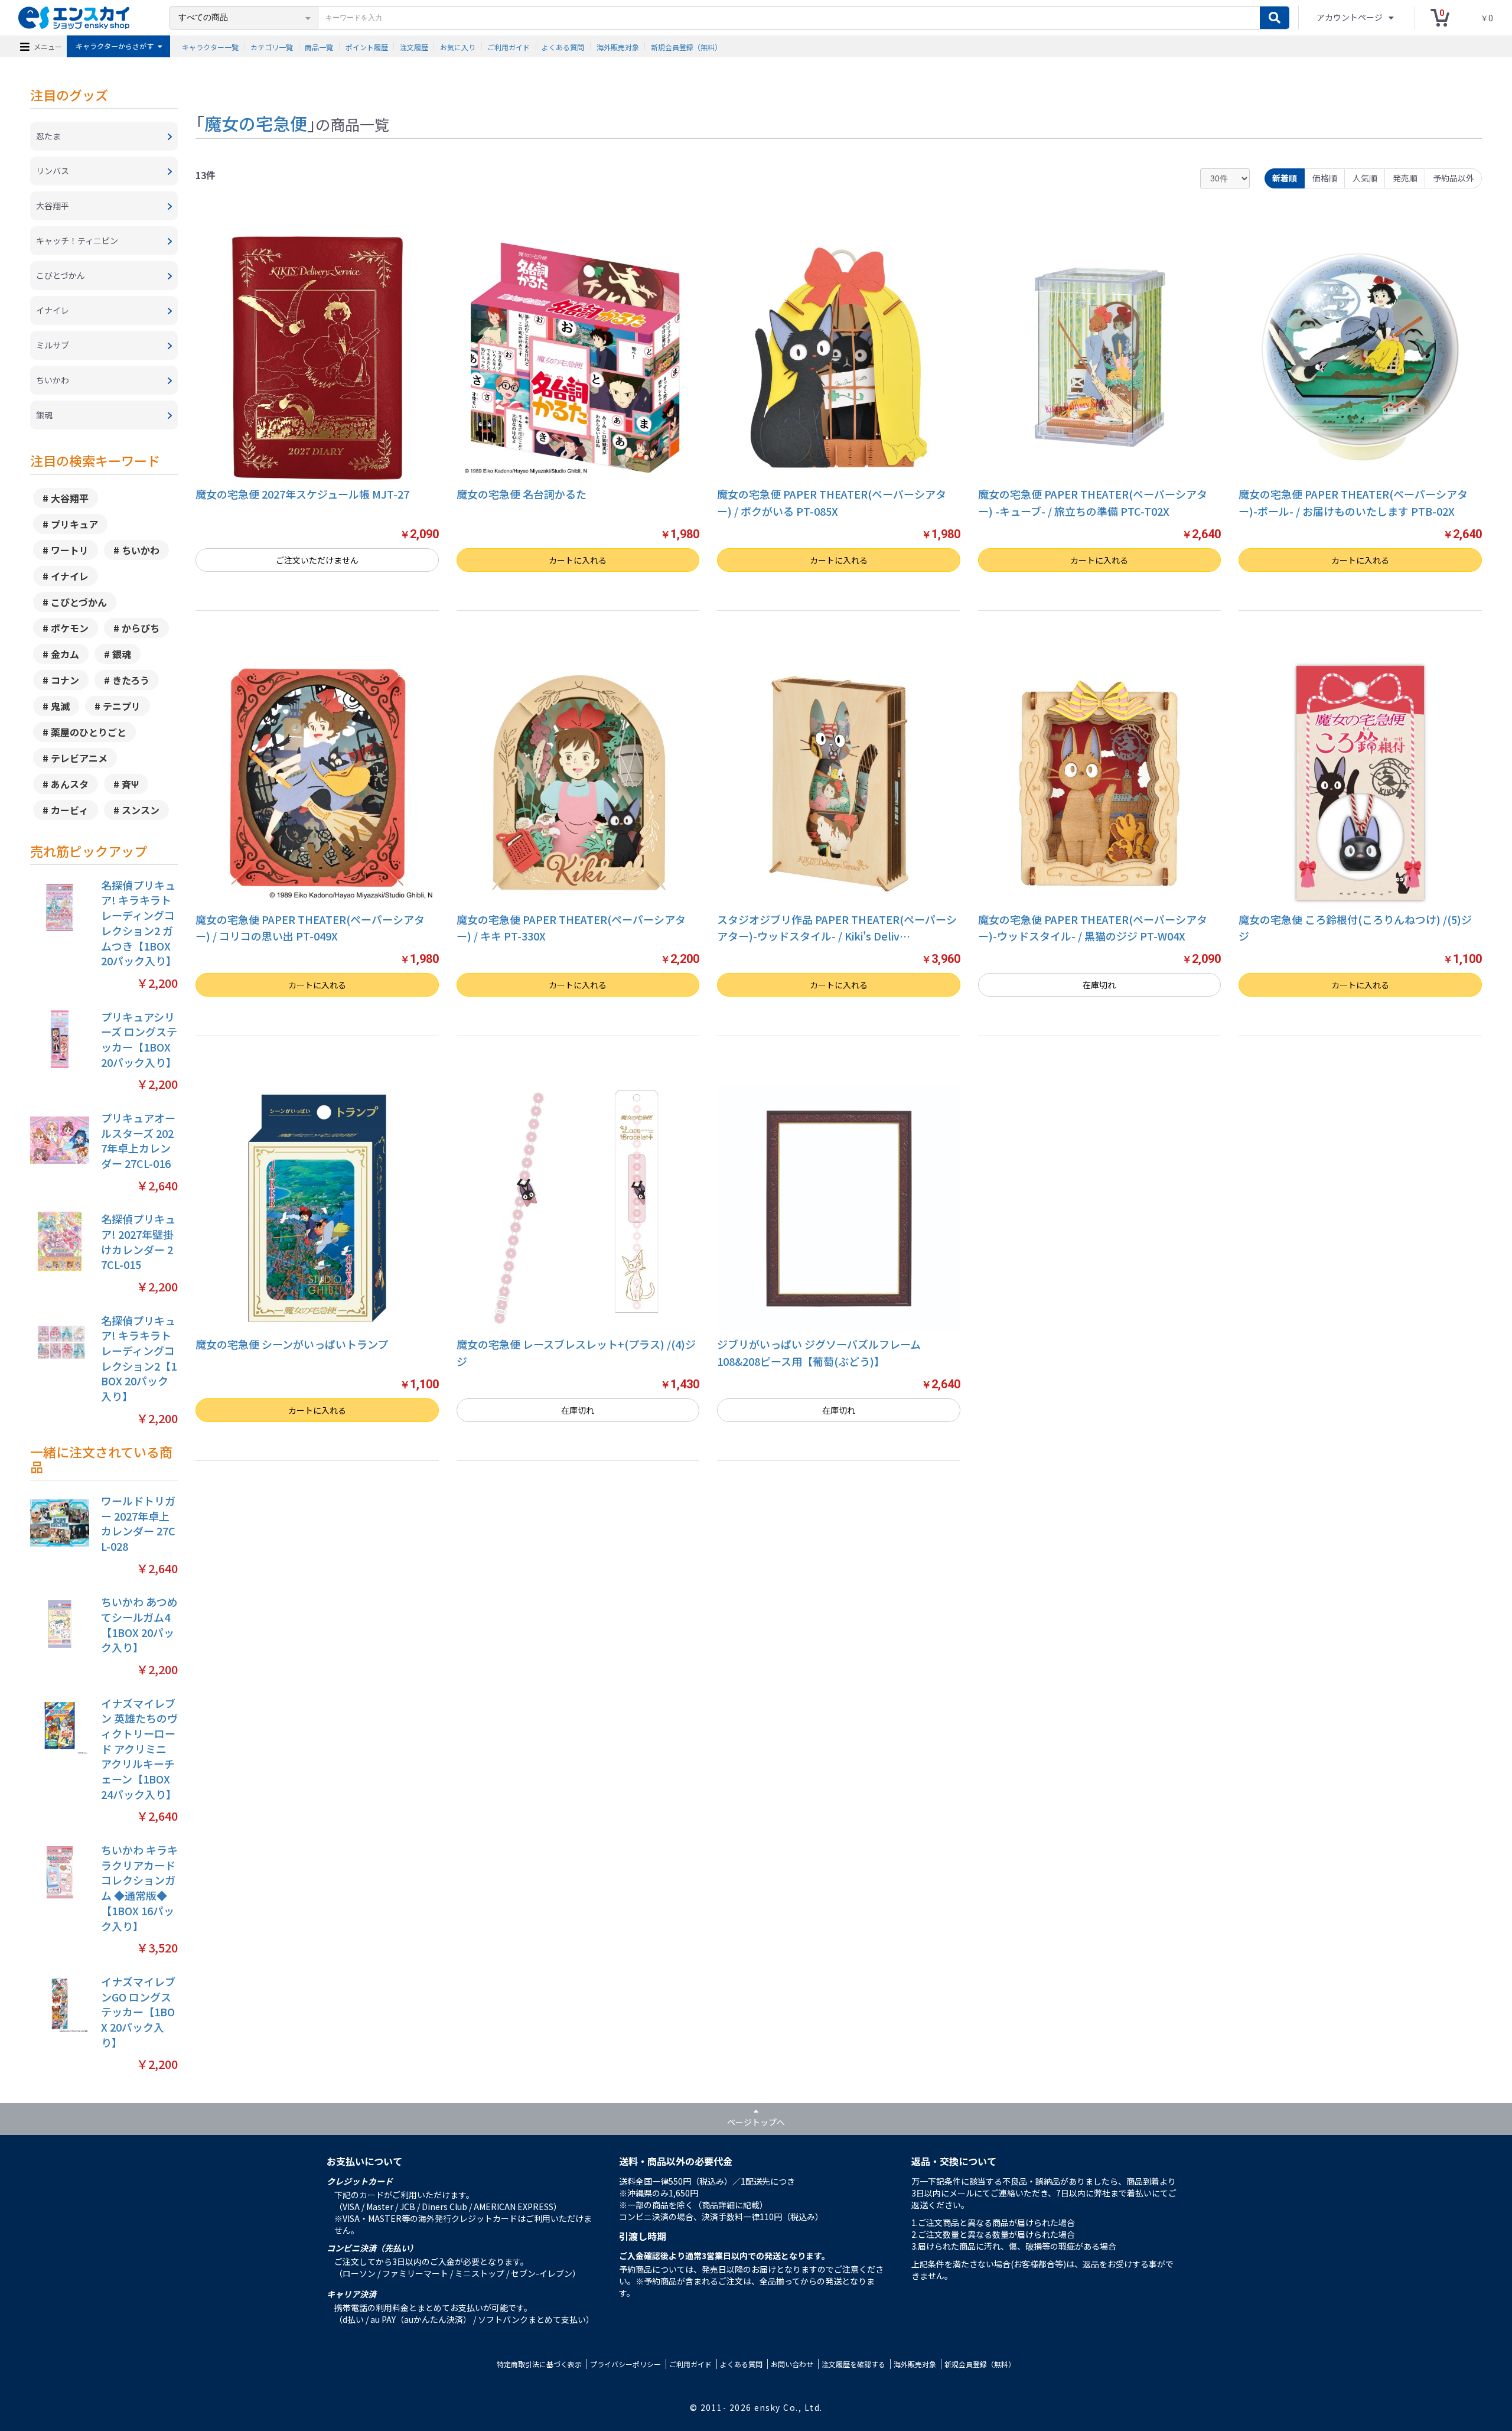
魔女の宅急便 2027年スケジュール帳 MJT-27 (302, 494)
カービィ (70, 810)
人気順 (1365, 178)
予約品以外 (1454, 178)
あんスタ (70, 784)
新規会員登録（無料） (686, 46)
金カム (65, 654)
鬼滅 (60, 706)
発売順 (1405, 178)
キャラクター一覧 (210, 46)
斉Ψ (130, 784)
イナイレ (70, 576)
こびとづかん (79, 602)
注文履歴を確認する (853, 2364)
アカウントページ (1350, 17)
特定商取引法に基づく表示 (539, 2364)
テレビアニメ (79, 758)
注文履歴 (414, 46)
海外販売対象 (618, 46)
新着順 (1285, 178)
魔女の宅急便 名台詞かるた (522, 494)
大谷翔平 (70, 498)
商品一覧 (319, 46)
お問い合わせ (792, 2364)
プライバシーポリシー (625, 2364)
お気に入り (458, 46)
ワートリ (70, 550)
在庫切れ (1099, 985)
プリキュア (74, 524)
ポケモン (70, 628)
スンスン (141, 810)
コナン (65, 680)
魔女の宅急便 (256, 123)
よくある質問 (563, 46)
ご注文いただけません (317, 560)
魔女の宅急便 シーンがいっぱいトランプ (292, 1344)
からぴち (141, 628)
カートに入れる (578, 560)
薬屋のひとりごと (89, 732)
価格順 (1325, 178)
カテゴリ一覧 (272, 46)
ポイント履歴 (367, 46)
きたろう (131, 680)
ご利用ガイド (509, 46)
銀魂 (122, 654)
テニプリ (122, 706)
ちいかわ (141, 550)
